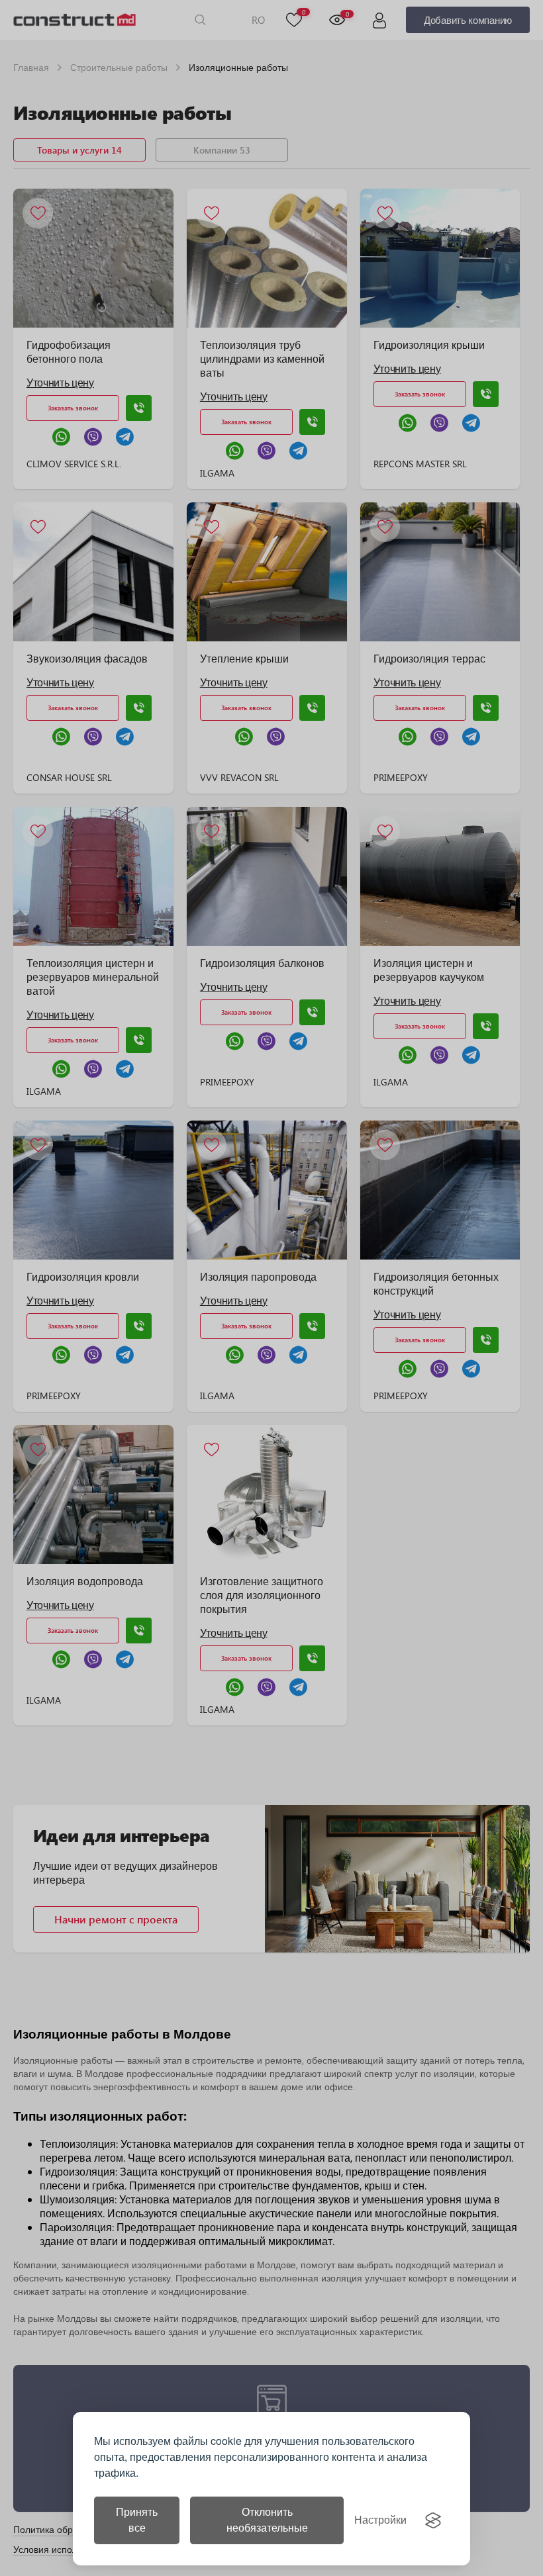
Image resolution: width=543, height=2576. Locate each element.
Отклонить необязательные (267, 2520)
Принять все (137, 2520)
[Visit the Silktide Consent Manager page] (433, 2520)
